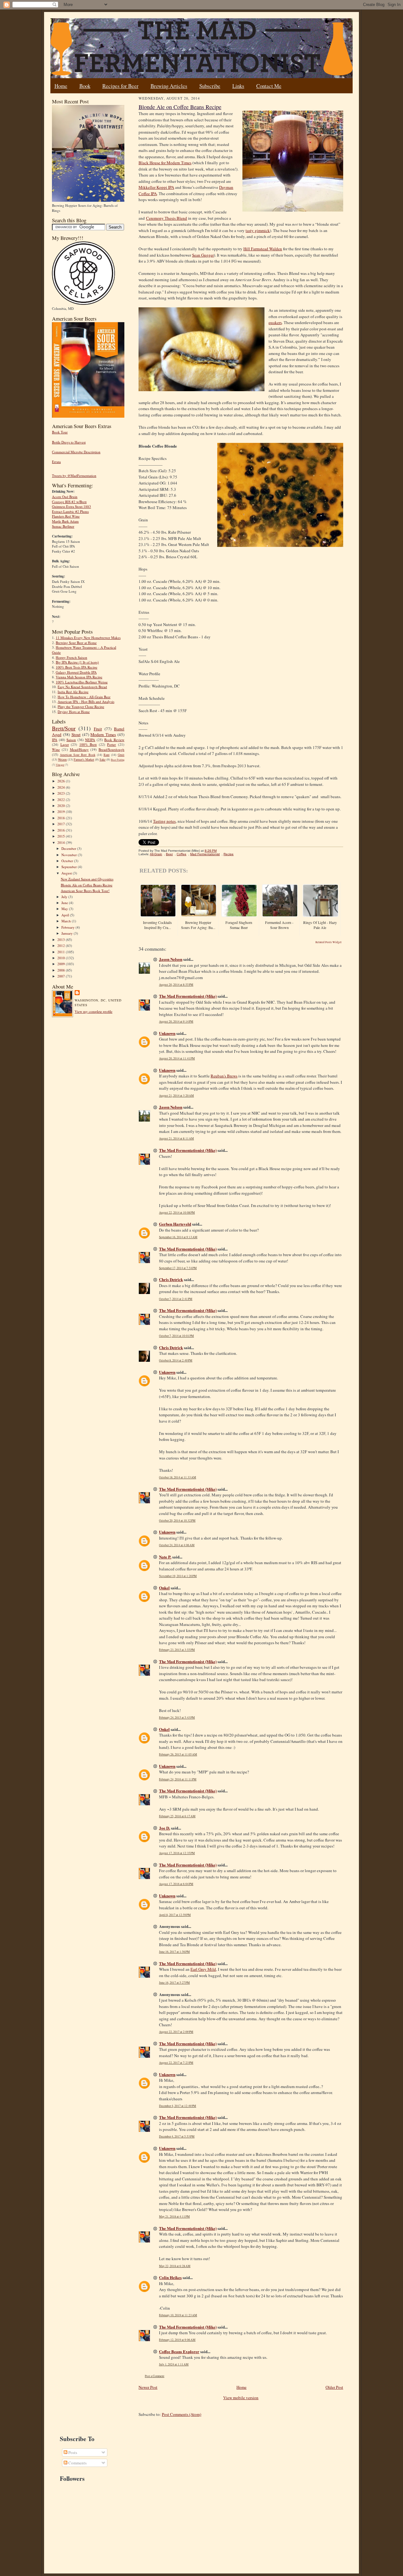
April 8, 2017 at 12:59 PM (175, 1915)
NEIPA (90, 740)
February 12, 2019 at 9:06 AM (177, 2340)
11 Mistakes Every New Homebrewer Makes (88, 638)
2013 (62, 940)
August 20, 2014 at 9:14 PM (176, 1021)
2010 (62, 958)
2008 (62, 970)
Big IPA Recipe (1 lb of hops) (77, 662)
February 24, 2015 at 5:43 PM (177, 1717)
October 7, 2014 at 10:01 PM (176, 1336)
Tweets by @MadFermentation (74, 476)
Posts (72, 2452)
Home (61, 86)
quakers (275, 322)
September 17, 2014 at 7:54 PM (178, 1268)
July (65, 897)
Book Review (114, 740)
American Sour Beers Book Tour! (85, 891)
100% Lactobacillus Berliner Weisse (82, 682)
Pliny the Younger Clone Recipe (81, 707)
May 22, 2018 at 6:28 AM (175, 2266)
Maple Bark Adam (65, 521)
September (70, 867)
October (68, 861)
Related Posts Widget (329, 942)
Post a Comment (155, 2376)
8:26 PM (211, 851)
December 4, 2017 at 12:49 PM (178, 2106)
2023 (62, 793)
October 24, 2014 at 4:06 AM (177, 1545)
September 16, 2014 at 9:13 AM (178, 1237)
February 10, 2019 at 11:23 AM (178, 2315)
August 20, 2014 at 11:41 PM (177, 1058)
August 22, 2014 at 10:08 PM (177, 1213)
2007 (62, 976)
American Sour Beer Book (77, 755)
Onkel (164, 1588)
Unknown (167, 1033)
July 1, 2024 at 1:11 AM (174, 2364)
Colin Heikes (170, 2277)
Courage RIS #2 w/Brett (69, 502)
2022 (62, 800)
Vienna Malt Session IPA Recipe (79, 677)
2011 (62, 952)
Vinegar (60, 765)
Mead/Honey (79, 749)
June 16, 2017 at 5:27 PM (174, 1983)
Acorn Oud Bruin (65, 497)
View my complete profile (94, 1011)
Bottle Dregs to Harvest (69, 442)
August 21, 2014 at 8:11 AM (176, 1138)
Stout (76, 734)
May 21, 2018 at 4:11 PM (174, 2216)
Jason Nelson (171, 959)
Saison (71, 740)
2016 (62, 830)
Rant (107, 755)
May (65, 909)
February (68, 927)
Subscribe (210, 86)
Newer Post (148, 2387)
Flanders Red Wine (66, 516)
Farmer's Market (84, 759)
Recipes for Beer (120, 86)
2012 (62, 946)
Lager (65, 744)
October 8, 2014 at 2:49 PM (176, 1360)
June (65, 903)
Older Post (334, 2387)
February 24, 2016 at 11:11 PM (178, 1779)
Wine (56, 749)
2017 (62, 824)
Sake (102, 759)
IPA (55, 740)
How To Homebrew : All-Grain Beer (84, 697)
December (69, 848)
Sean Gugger (203, 255)
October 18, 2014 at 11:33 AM (178, 1477)
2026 (62, 781)
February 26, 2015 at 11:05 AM (178, 1754)
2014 (62, 842)
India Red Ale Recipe (73, 692)
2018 (62, 818)
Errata (56, 462)
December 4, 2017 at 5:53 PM (177, 2136)
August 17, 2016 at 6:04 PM (176, 1884)
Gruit (121, 755)
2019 (62, 812)
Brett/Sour (64, 728)
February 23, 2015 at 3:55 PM (177, 1650)
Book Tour (60, 432)
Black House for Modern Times (165, 163)
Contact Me (269, 86)
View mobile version (241, 2398)
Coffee (182, 854)
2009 (62, 964)
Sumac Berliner (63, 526)
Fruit (98, 729)
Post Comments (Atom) (182, 2414)
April (66, 915)
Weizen (62, 759)
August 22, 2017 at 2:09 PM (176, 2032)
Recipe (229, 854)
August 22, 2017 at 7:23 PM (176, 2063)
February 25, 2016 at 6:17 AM (177, 1816)
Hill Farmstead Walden (263, 249)
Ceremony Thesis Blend (167, 218)
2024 (62, 787)
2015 (62, 836)
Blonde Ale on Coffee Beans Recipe (87, 885)
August (67, 873)
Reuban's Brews (224, 1076)
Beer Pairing (118, 760)
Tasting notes (164, 821)
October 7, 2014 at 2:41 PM (176, 1299)
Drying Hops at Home (74, 712)
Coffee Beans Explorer (179, 2351)
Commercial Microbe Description (76, 452)
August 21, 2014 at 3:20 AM (176, 1096)
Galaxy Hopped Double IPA (76, 672)
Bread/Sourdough (111, 749)
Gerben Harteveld (175, 1224)
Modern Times (103, 734)
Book (85, 86)
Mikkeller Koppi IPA (156, 187)
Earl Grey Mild (203, 1969)
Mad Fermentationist (205, 854)
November (70, 855)
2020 (62, 806)
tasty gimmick (258, 230)
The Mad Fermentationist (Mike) (188, 996)
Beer (169, 854)
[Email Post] (220, 851)
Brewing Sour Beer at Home (76, 643)
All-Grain (156, 854)
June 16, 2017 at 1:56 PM (174, 1952)
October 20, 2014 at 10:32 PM (177, 1520)
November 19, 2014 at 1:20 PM (178, 1576)
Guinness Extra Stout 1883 (71, 506)
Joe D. (165, 1828)
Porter (111, 744)
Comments (77, 2463)
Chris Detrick (171, 1279)
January (68, 933)
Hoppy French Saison (71, 657)
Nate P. (165, 1557)
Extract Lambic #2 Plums (70, 511)
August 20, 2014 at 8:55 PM (176, 985)
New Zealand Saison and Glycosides (87, 879)
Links (238, 86)
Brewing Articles (169, 86)
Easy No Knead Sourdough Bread (82, 687)
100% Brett (88, 744)
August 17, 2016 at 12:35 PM (177, 1853)
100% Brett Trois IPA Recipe (77, 667)
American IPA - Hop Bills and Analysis (86, 702)
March (67, 921)
